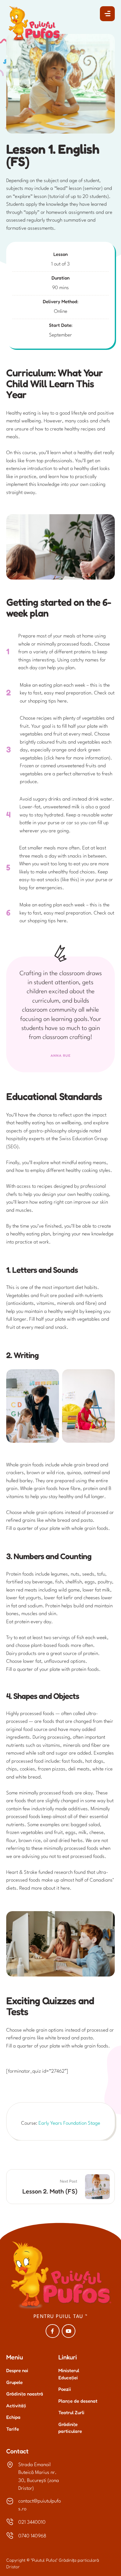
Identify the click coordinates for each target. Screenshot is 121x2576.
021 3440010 (32, 2522)
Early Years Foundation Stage (69, 2123)
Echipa (13, 2417)
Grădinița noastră (25, 2394)
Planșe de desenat (78, 2401)
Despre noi (17, 2370)
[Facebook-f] (53, 2331)
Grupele (14, 2382)
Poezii (65, 2389)
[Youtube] (69, 2331)
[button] (107, 14)
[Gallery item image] (33, 1406)
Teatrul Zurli (71, 2412)
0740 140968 (32, 2536)
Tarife (13, 2429)
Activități (16, 2406)
